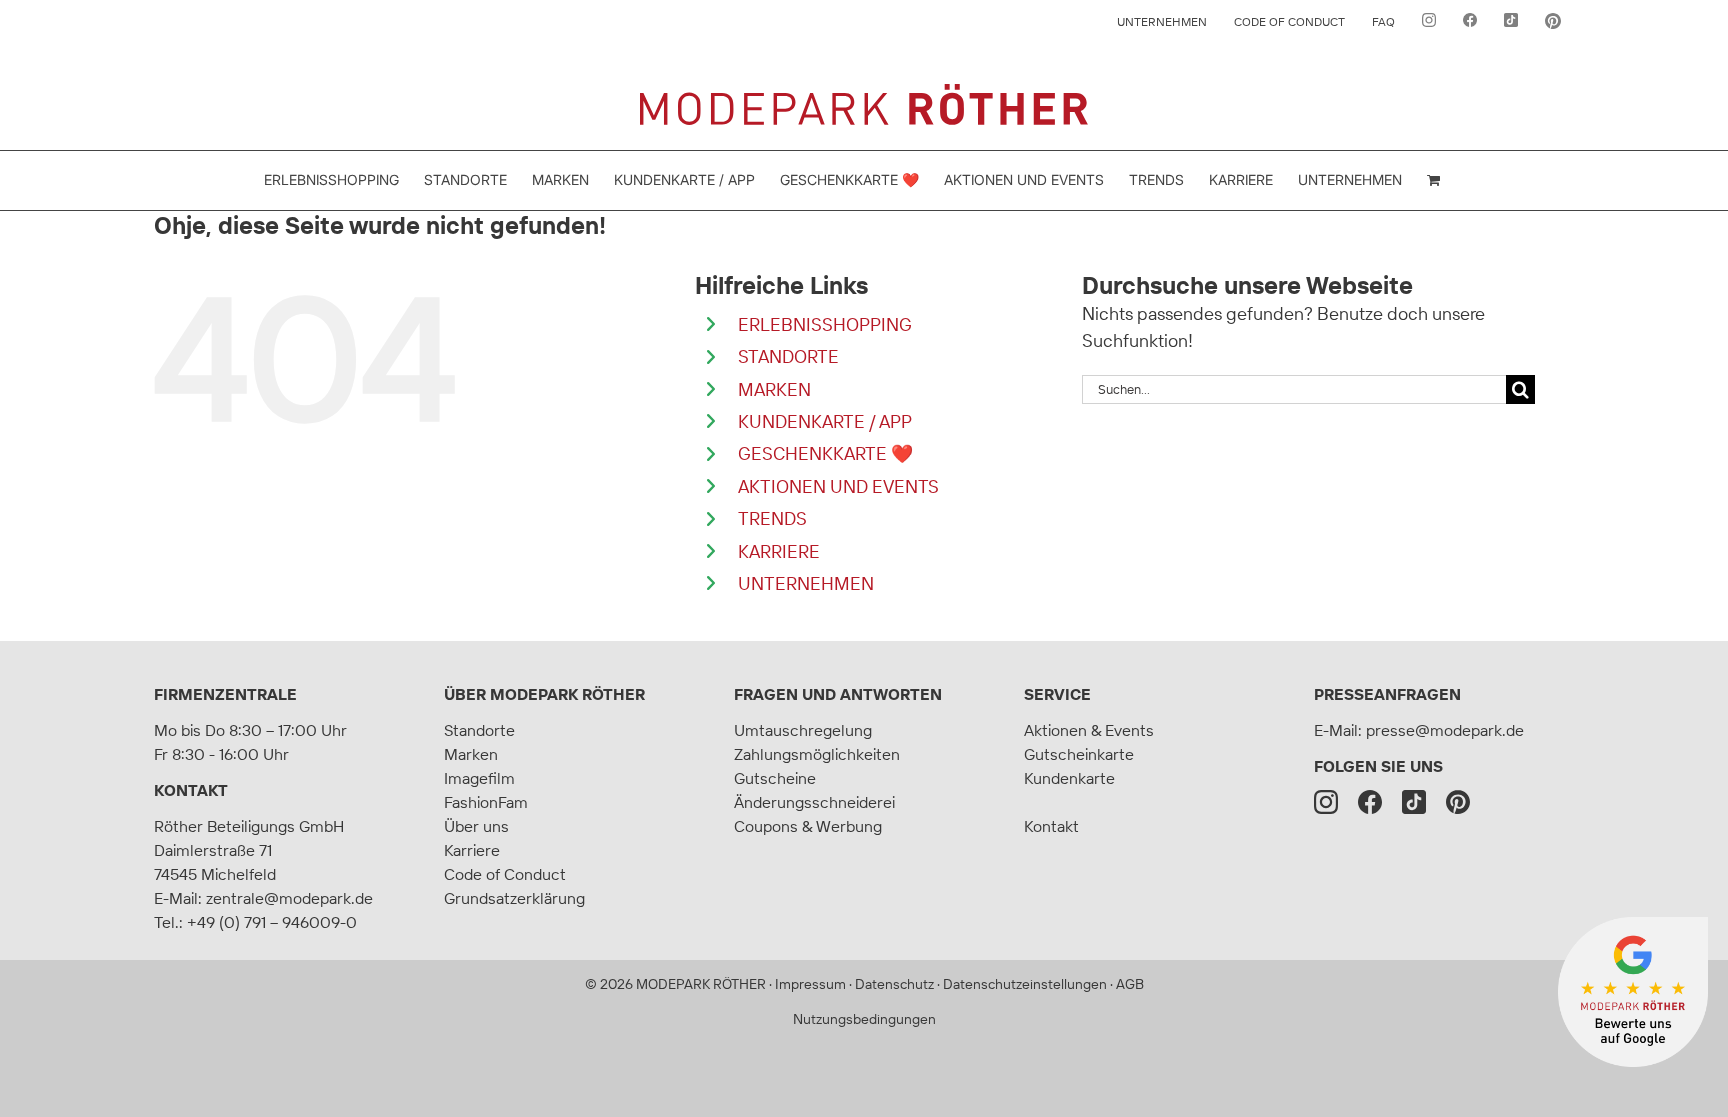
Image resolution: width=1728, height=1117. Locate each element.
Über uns (476, 826)
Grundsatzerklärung (514, 898)
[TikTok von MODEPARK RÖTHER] (1511, 22)
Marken (471, 754)
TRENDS (772, 518)
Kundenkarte (1069, 778)
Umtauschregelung (803, 730)
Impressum (810, 984)
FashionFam (486, 802)
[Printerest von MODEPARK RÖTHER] (1553, 22)
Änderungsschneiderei (814, 802)
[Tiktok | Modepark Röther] (1414, 802)
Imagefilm (479, 778)
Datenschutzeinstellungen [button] (1025, 984)
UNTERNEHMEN (806, 583)
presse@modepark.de (1445, 730)
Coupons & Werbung (808, 826)
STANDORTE (788, 356)
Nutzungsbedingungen (864, 1019)
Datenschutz (894, 984)
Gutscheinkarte (1079, 754)
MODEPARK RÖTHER (701, 984)
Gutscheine (775, 778)
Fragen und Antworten (838, 694)
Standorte (479, 730)
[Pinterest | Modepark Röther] (1458, 802)
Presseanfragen (1387, 694)
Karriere (472, 850)
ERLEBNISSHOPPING (825, 324)
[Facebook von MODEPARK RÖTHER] (1470, 22)
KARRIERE (779, 551)
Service (1057, 694)
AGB (1130, 984)
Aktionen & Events (1089, 730)
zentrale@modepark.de (289, 898)
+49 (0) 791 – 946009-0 (272, 922)
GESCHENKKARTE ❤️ (825, 453)
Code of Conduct (505, 874)
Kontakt (191, 790)
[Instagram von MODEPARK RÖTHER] (1429, 22)
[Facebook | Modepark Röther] (1370, 802)
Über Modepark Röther (544, 694)
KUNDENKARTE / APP (825, 421)
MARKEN (774, 389)
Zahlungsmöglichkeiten (817, 754)
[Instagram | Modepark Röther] (1326, 802)
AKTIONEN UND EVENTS (838, 486)
